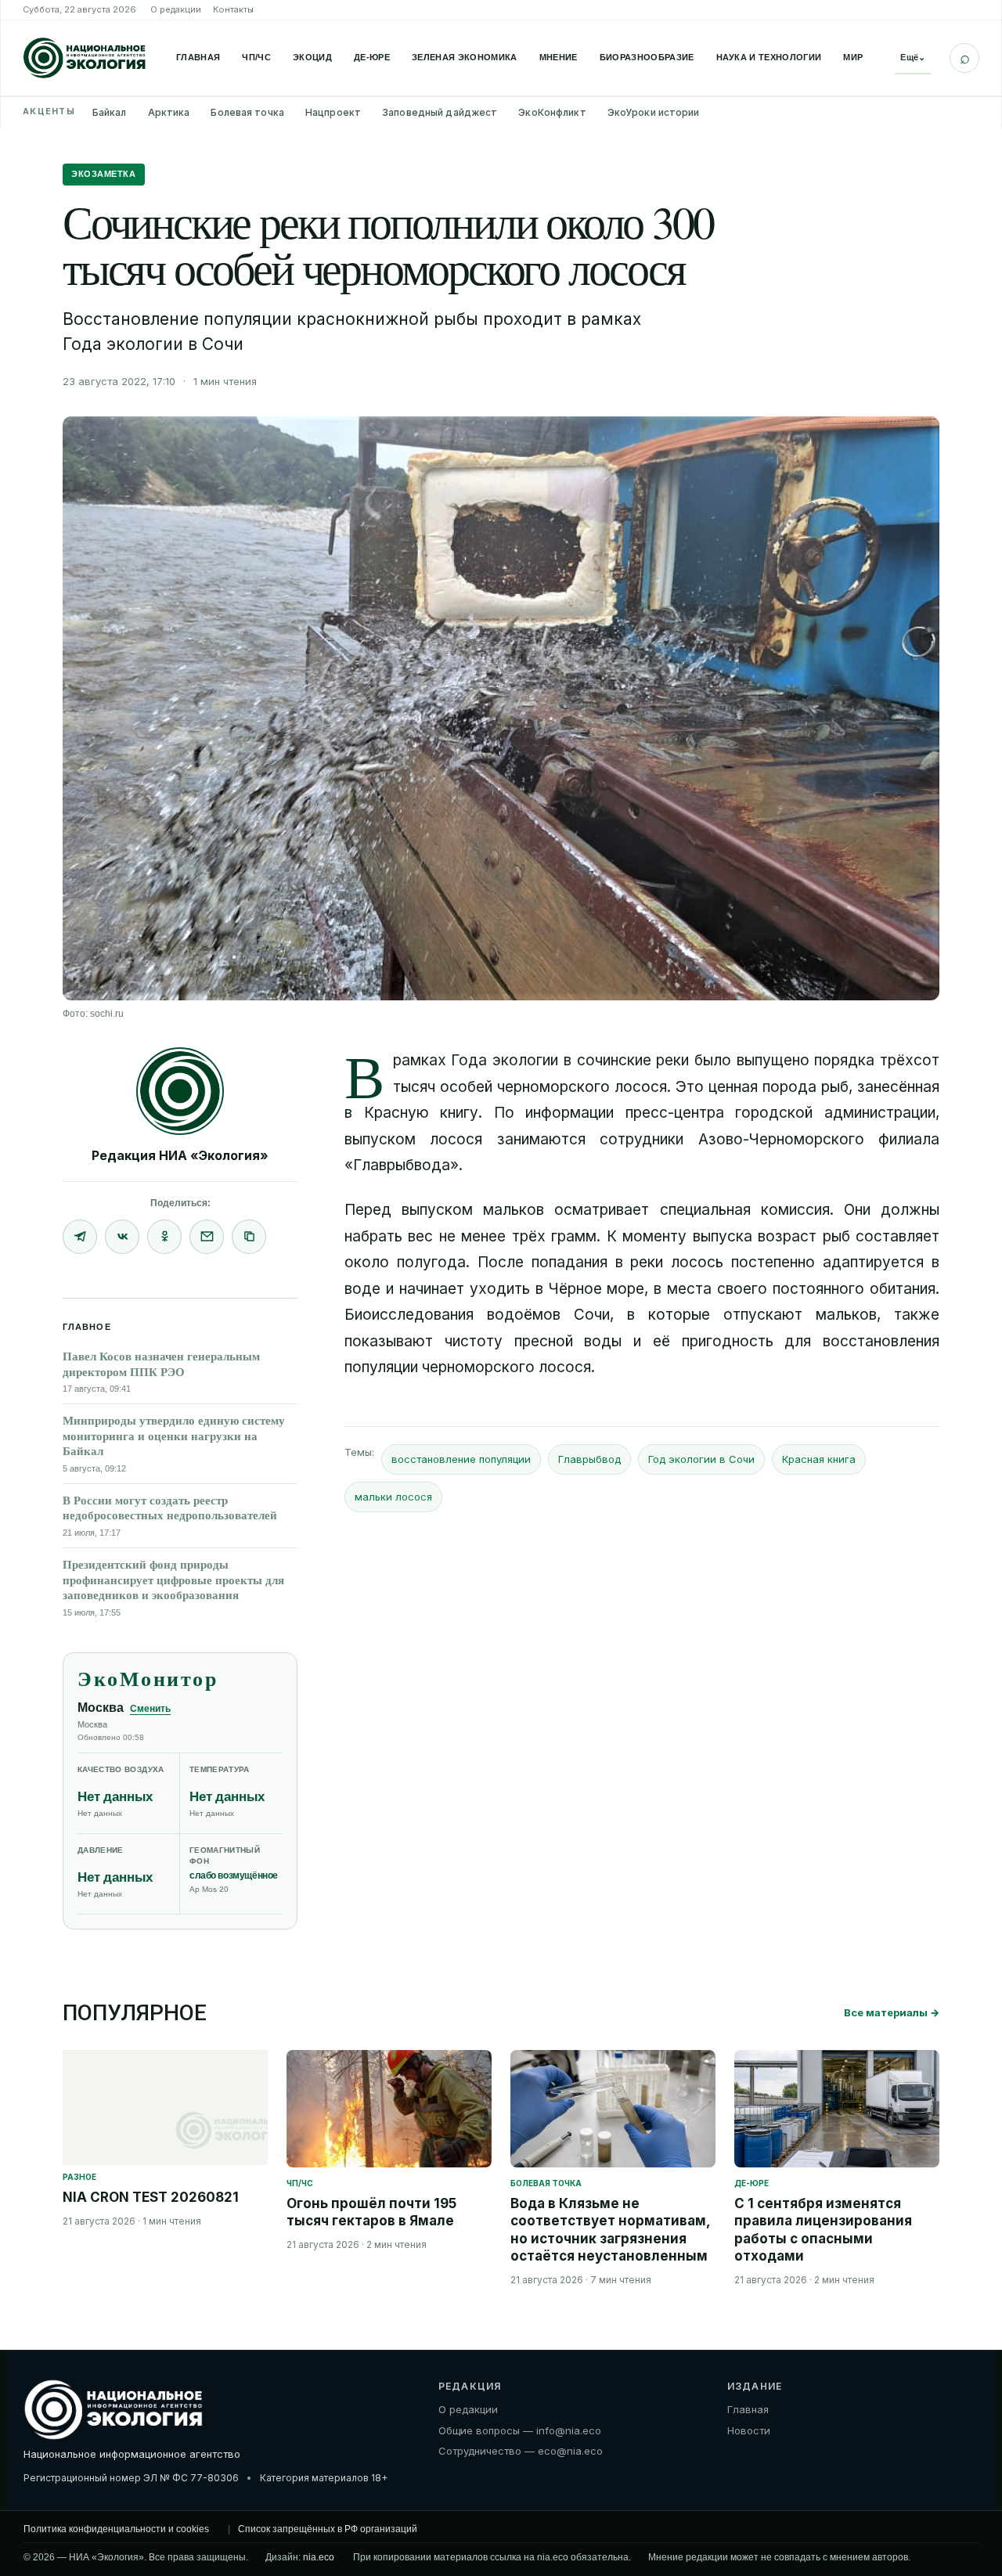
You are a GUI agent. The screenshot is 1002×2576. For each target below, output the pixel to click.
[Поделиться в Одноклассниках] (164, 1237)
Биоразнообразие (647, 57)
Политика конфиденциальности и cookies (116, 2529)
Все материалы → (892, 2012)
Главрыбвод (589, 1459)
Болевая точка (247, 112)
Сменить (150, 1709)
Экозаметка (104, 174)
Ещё (913, 57)
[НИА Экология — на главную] (85, 58)
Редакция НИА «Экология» (180, 1155)
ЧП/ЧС (256, 57)
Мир (853, 57)
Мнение (559, 57)
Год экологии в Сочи (701, 1459)
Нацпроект (333, 112)
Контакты (233, 9)
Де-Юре (372, 57)
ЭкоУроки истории (654, 112)
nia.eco (319, 2557)
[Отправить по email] (207, 1237)
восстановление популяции (461, 1459)
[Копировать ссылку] (249, 1237)
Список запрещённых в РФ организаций (328, 2529)
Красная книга (819, 1459)
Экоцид (312, 57)
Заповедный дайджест (440, 112)
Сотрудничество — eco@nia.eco (521, 2451)
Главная (198, 57)
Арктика (169, 112)
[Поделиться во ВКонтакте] (122, 1237)
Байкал (110, 112)
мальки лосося (393, 1497)
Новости (749, 2430)
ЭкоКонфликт (552, 112)
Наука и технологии (769, 57)
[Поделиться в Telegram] (80, 1237)
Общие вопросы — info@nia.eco (520, 2430)
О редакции (176, 9)
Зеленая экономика (465, 57)
